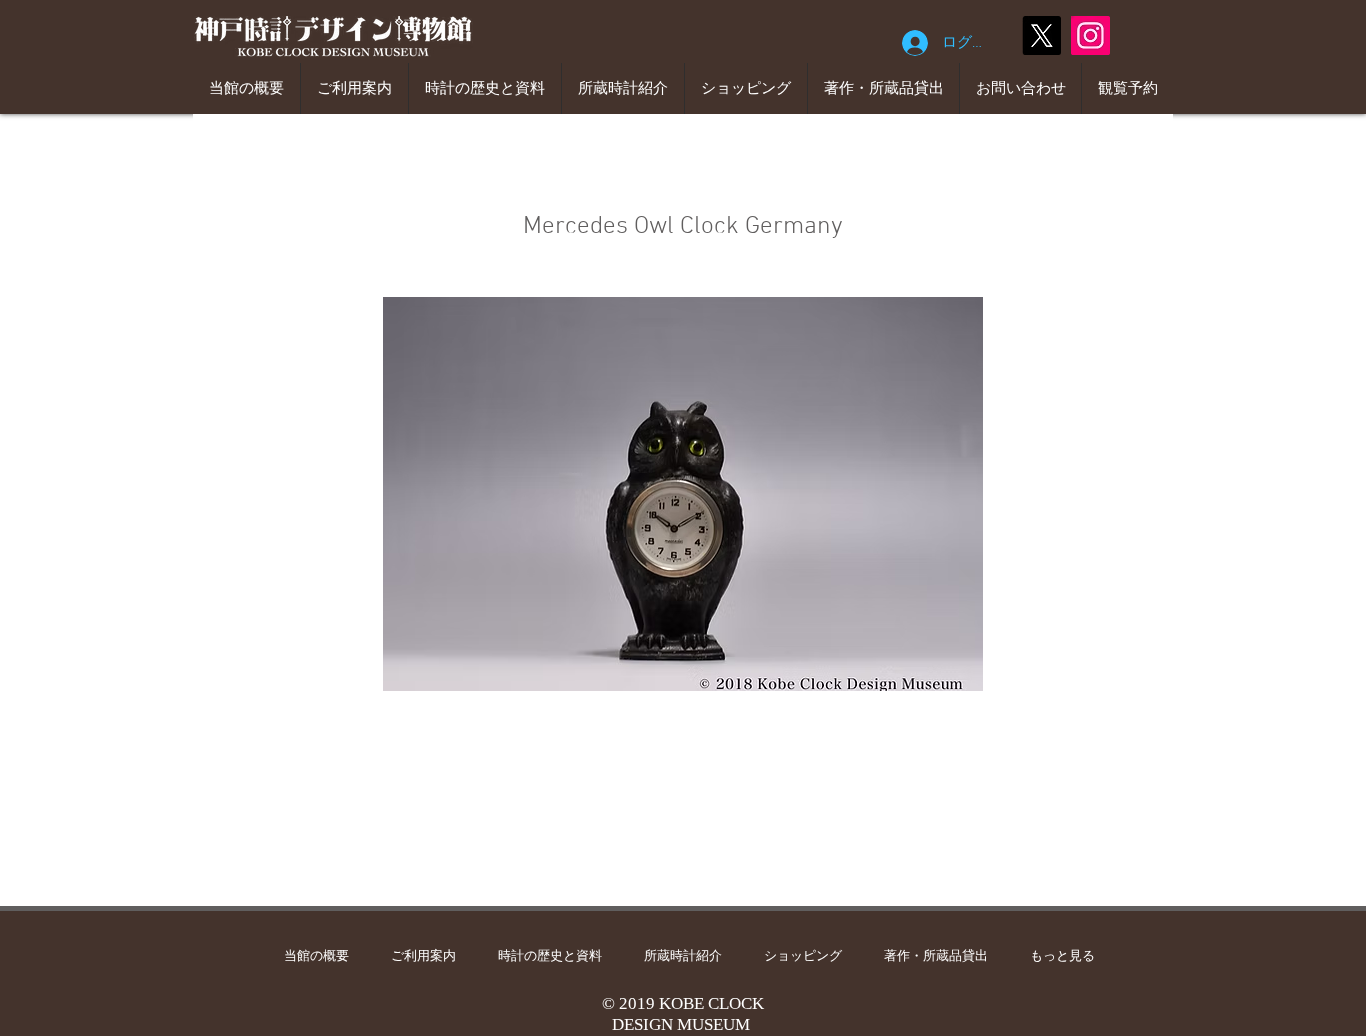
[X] (1041, 35)
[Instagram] (1090, 35)
